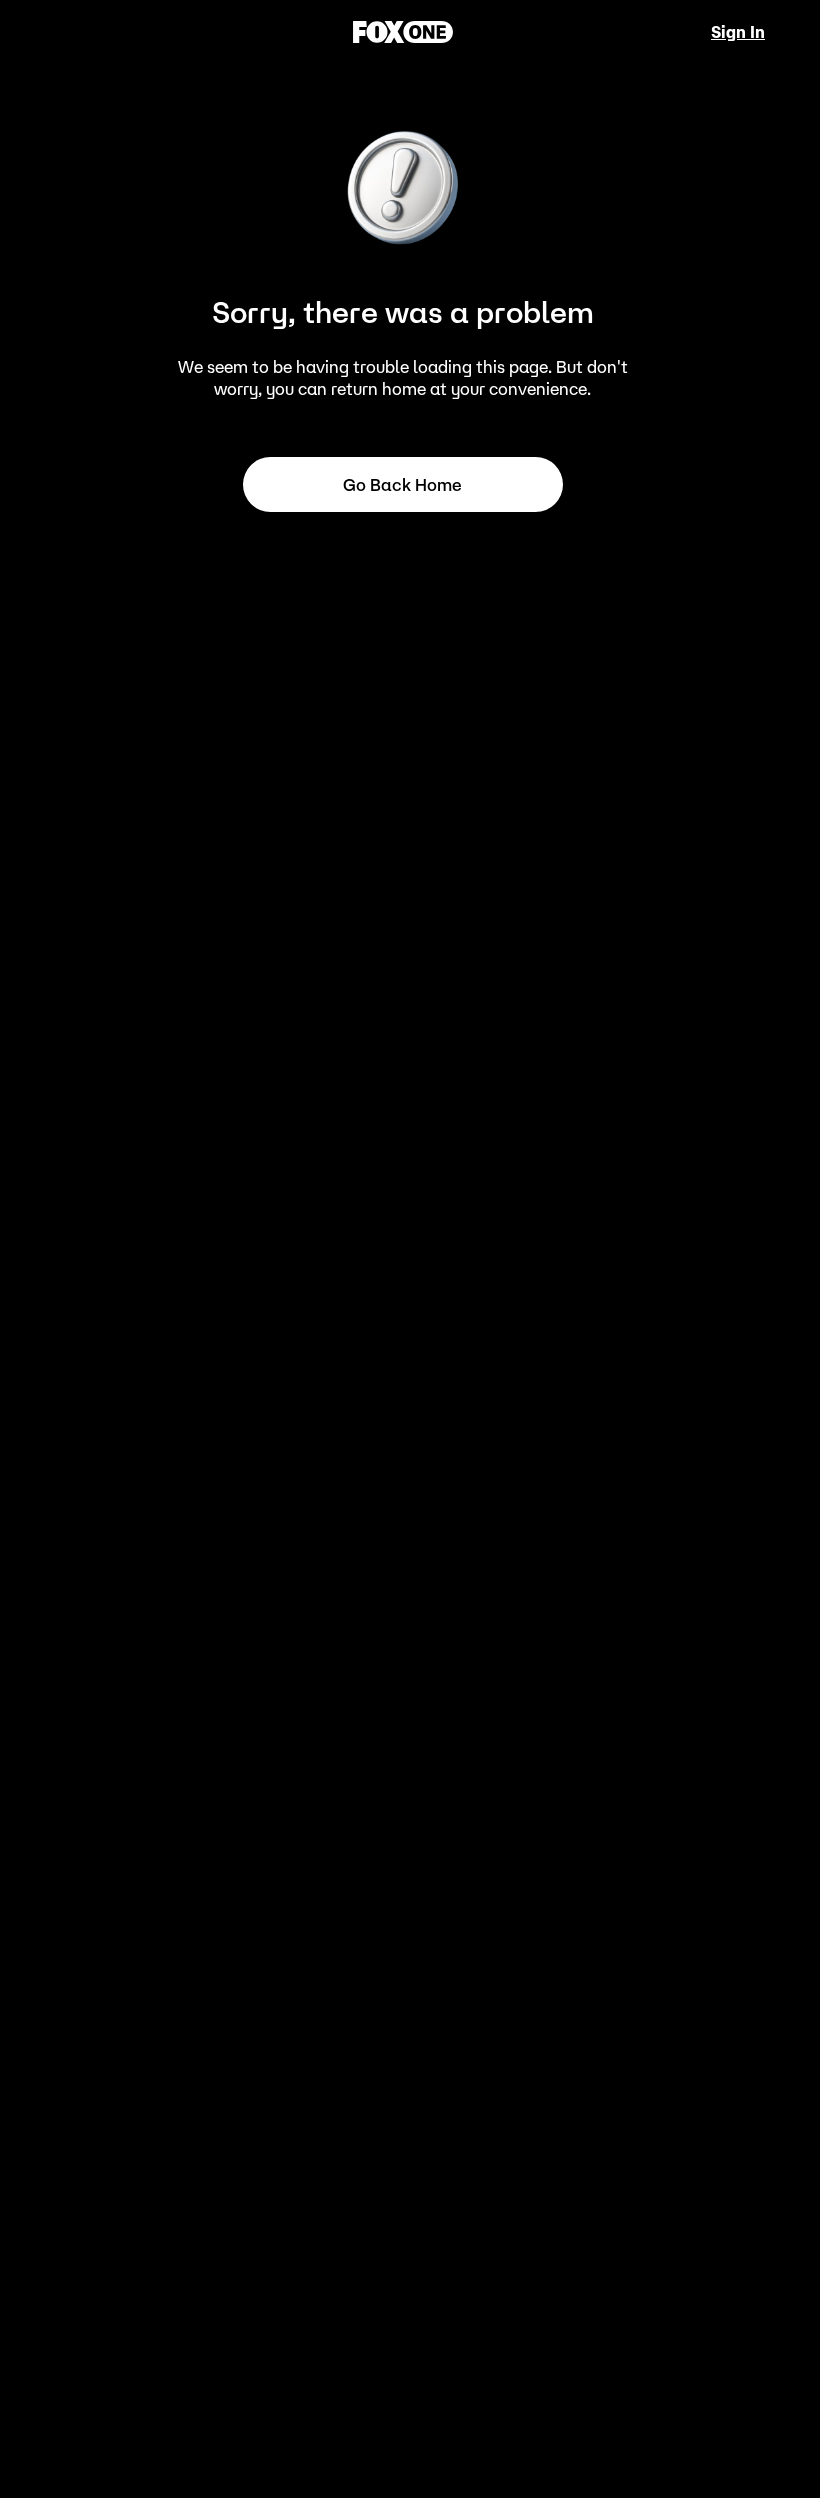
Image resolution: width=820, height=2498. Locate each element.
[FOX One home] (403, 32)
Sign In (738, 32)
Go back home (402, 485)
